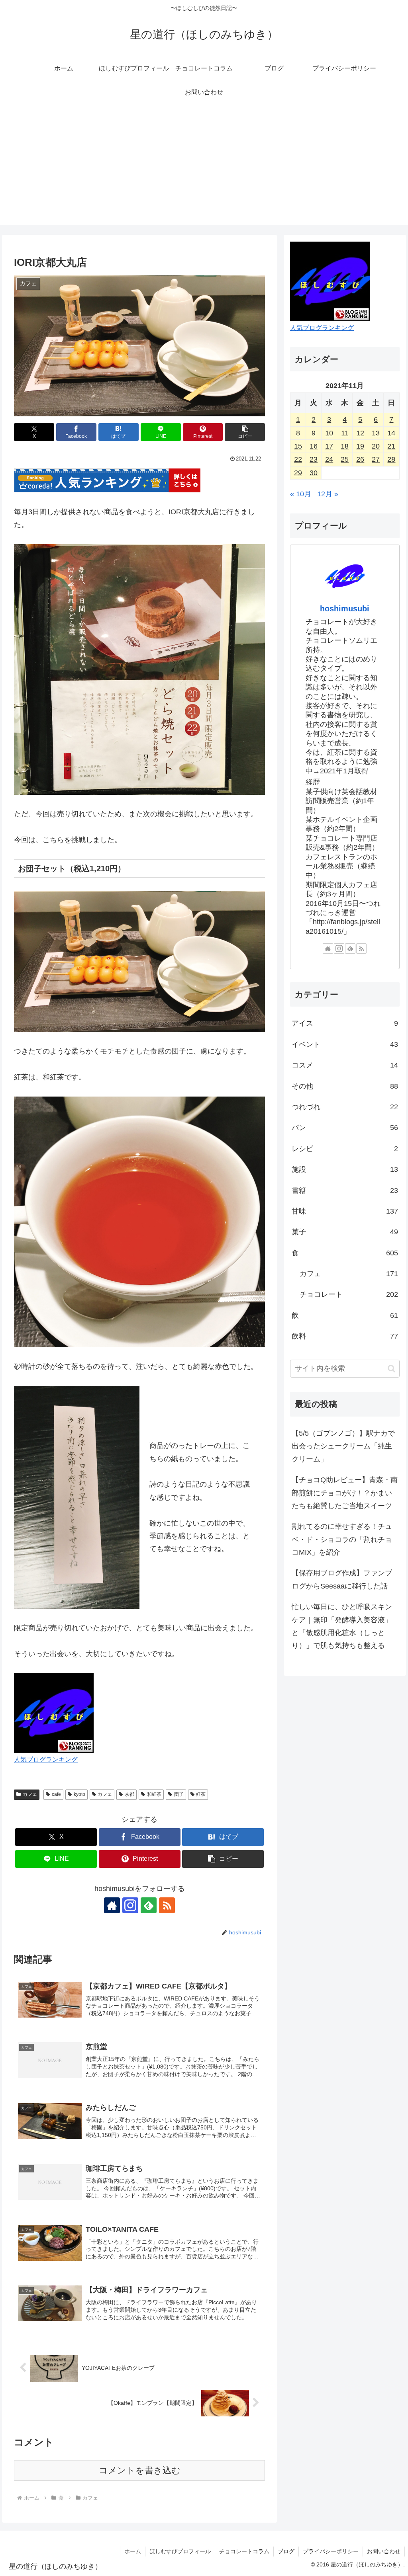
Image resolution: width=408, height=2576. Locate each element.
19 (360, 446)
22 (298, 459)
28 (391, 459)
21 (391, 446)
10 (329, 433)
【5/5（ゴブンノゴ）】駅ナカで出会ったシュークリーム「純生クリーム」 (343, 1446)
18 (345, 446)
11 (345, 433)
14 (391, 433)
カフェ (30, 1794)
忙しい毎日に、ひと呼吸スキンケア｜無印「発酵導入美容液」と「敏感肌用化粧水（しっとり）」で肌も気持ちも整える (342, 1626)
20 (376, 446)
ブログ (286, 2551)
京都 (129, 1794)
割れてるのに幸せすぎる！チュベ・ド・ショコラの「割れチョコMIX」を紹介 (342, 1539)
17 (329, 446)
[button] (245, 432)
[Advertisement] (204, 170)
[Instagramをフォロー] (130, 1905)
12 (360, 433)
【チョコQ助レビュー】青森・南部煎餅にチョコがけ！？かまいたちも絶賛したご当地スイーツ (345, 1493)
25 (345, 459)
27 (376, 459)
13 (376, 433)
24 (329, 459)
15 (298, 446)
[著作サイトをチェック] (112, 1905)
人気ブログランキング (46, 1759)
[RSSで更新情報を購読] (167, 1905)
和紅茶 (154, 1794)
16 (314, 446)
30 (314, 473)
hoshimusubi (345, 609)
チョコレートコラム (244, 2551)
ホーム (133, 2551)
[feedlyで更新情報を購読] (149, 1905)
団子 (179, 1794)
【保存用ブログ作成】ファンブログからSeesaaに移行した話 (342, 1579)
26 (360, 459)
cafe (56, 1794)
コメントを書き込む (140, 2470)
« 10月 (301, 494)
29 (298, 473)
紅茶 (201, 1794)
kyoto (79, 1794)
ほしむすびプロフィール (180, 2551)
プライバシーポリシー (331, 2551)
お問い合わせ (384, 2551)
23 (314, 459)
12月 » (328, 494)
